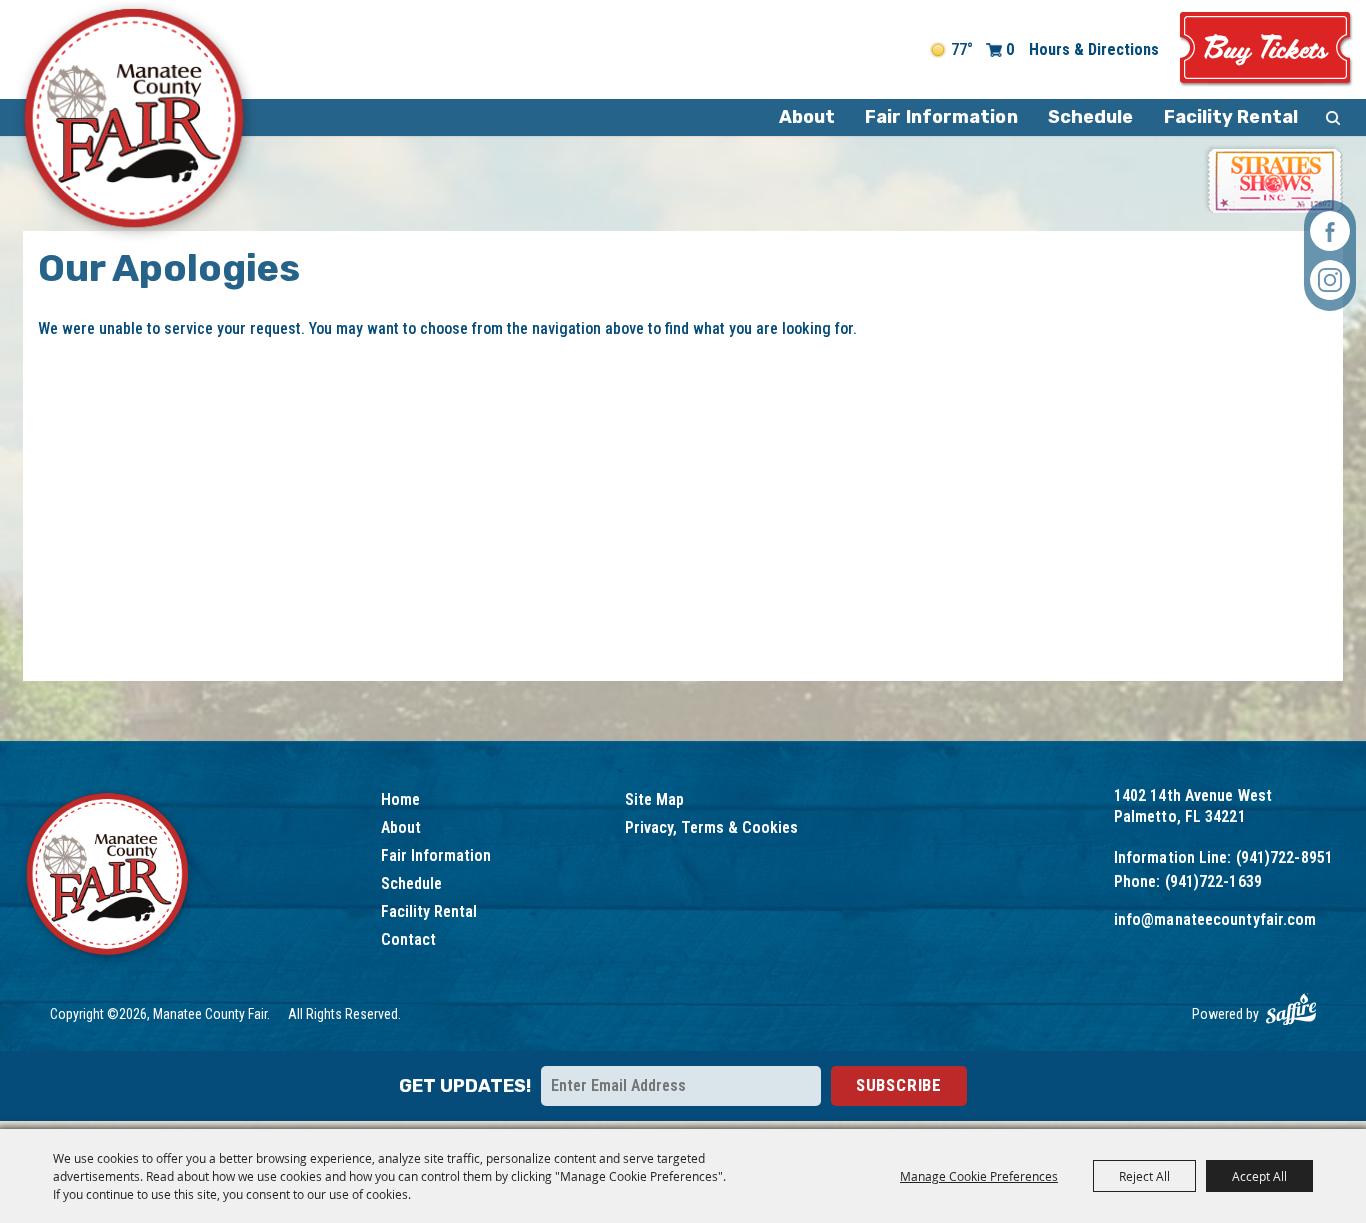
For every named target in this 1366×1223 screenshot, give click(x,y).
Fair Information (941, 117)
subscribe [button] (899, 1085)
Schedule (1091, 117)
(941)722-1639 (1213, 881)
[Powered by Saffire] (1291, 1009)
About (807, 117)
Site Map (654, 799)
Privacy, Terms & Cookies (711, 827)
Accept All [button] (1259, 1176)
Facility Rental (1231, 117)
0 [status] (1010, 49)
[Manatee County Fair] (135, 122)
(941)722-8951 (1284, 857)
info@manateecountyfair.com (1215, 919)
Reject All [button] (1144, 1176)
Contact (408, 939)
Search (1333, 117)
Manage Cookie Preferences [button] (979, 1176)
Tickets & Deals (1266, 49)
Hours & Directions (1094, 49)
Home (400, 799)
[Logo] (108, 877)
